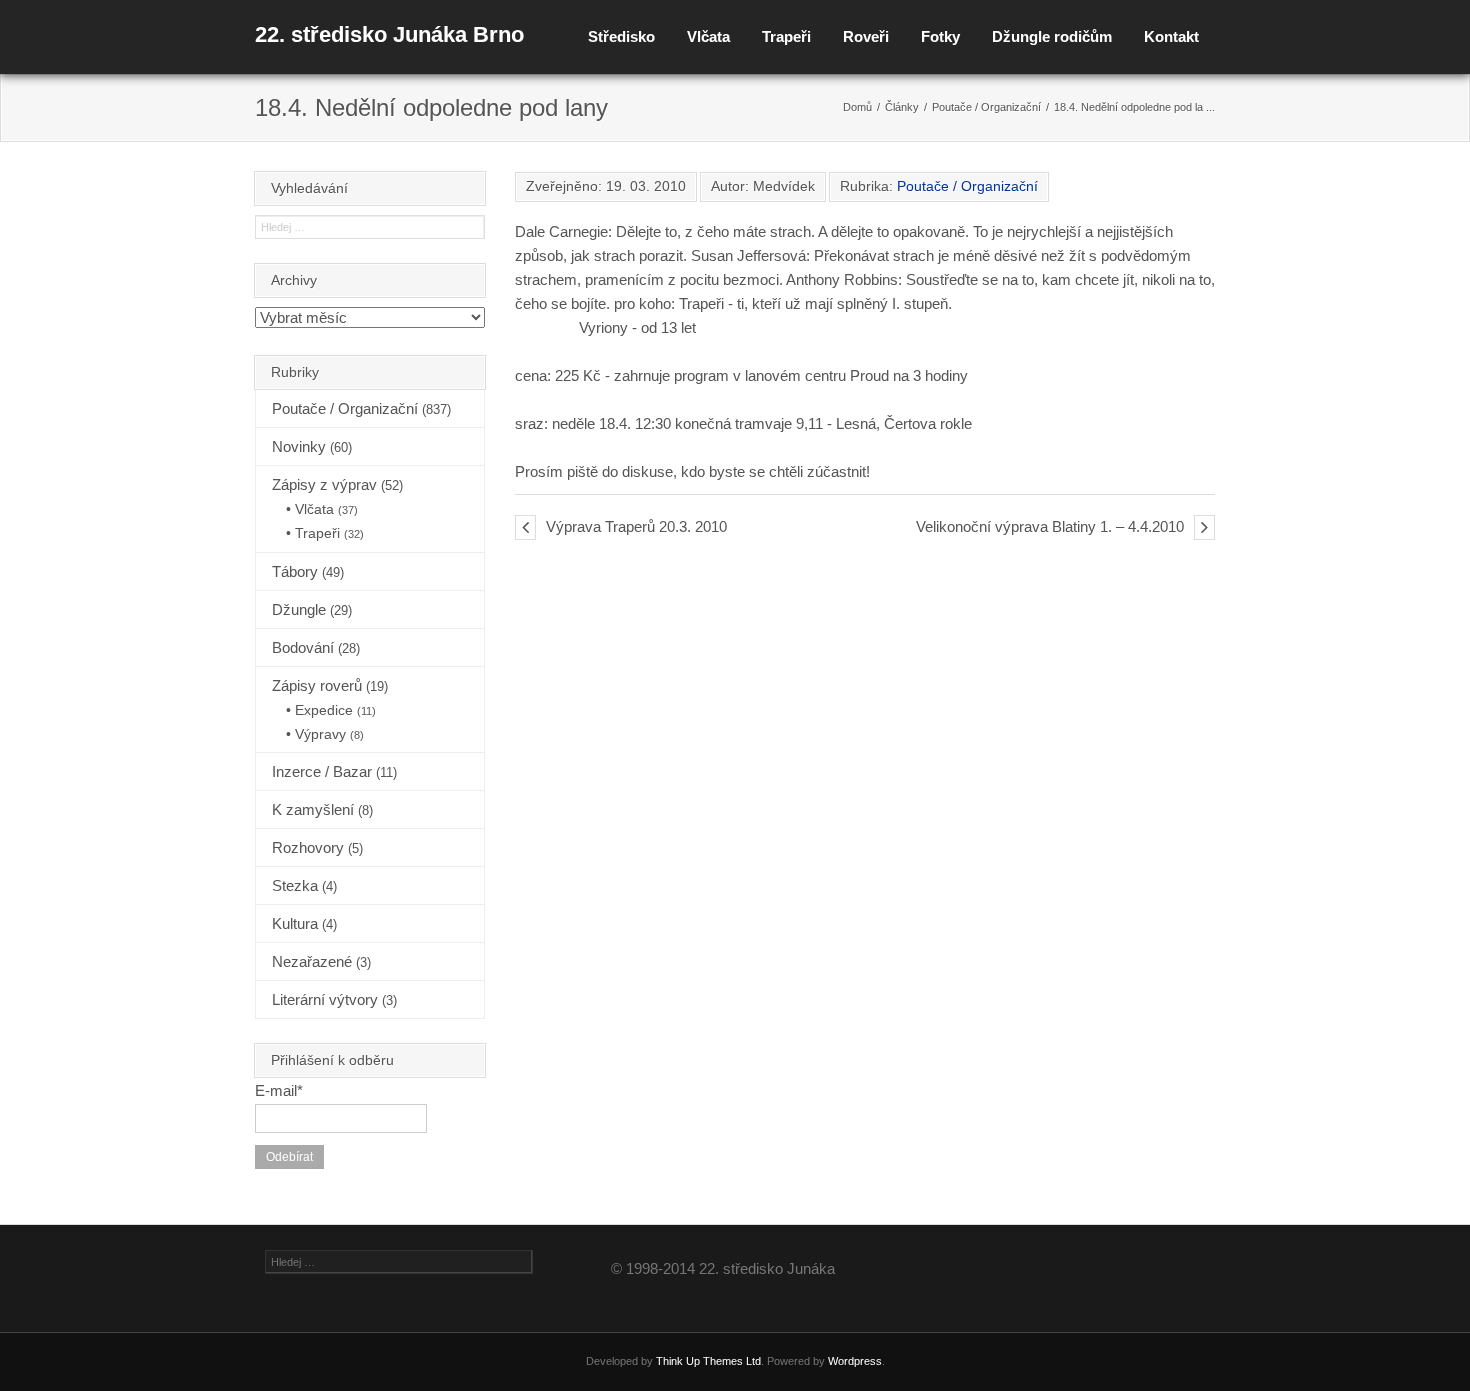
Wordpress (855, 1361)
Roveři (866, 36)
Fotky (940, 36)
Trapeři (786, 36)
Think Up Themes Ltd (708, 1361)
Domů (857, 107)
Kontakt (1171, 36)
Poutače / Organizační (986, 107)
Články (902, 107)
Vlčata (708, 36)
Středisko (621, 36)
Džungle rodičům (1052, 36)
